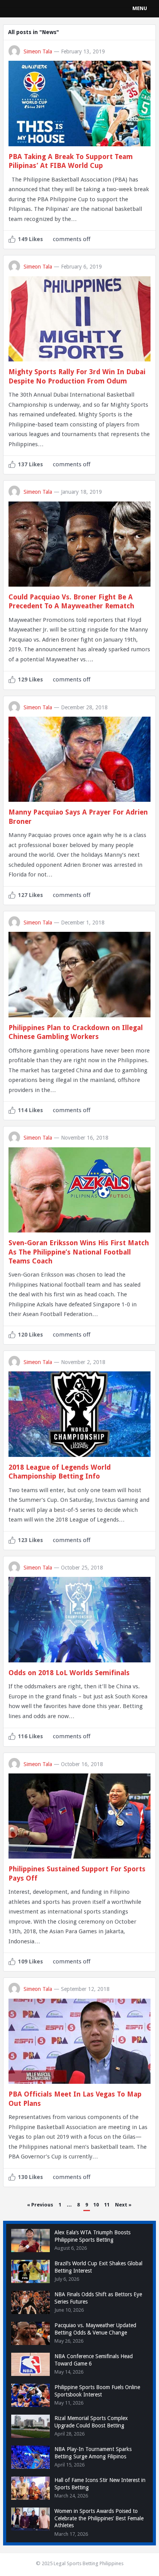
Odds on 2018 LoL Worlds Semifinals (69, 1673)
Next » (123, 2205)
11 (107, 2205)
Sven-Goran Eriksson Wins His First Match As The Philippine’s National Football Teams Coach (79, 1252)
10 (96, 2205)
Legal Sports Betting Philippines (89, 2563)
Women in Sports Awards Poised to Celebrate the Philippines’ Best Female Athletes (99, 2518)
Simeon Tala (38, 51)
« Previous (40, 2205)
